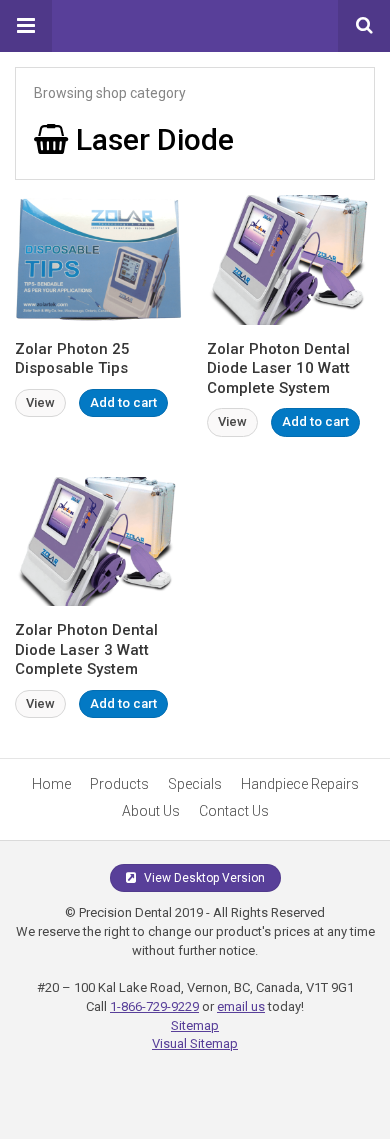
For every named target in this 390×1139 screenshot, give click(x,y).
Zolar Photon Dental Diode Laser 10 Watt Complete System (278, 368)
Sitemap (195, 1025)
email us (241, 1006)
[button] (26, 26)
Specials (195, 784)
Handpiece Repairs (300, 784)
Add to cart (123, 402)
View (40, 402)
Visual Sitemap (195, 1043)
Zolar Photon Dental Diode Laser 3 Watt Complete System (86, 649)
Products (119, 784)
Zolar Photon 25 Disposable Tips (72, 359)
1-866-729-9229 (154, 1006)
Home (51, 784)
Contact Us (234, 811)
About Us (151, 811)
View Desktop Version (203, 878)
